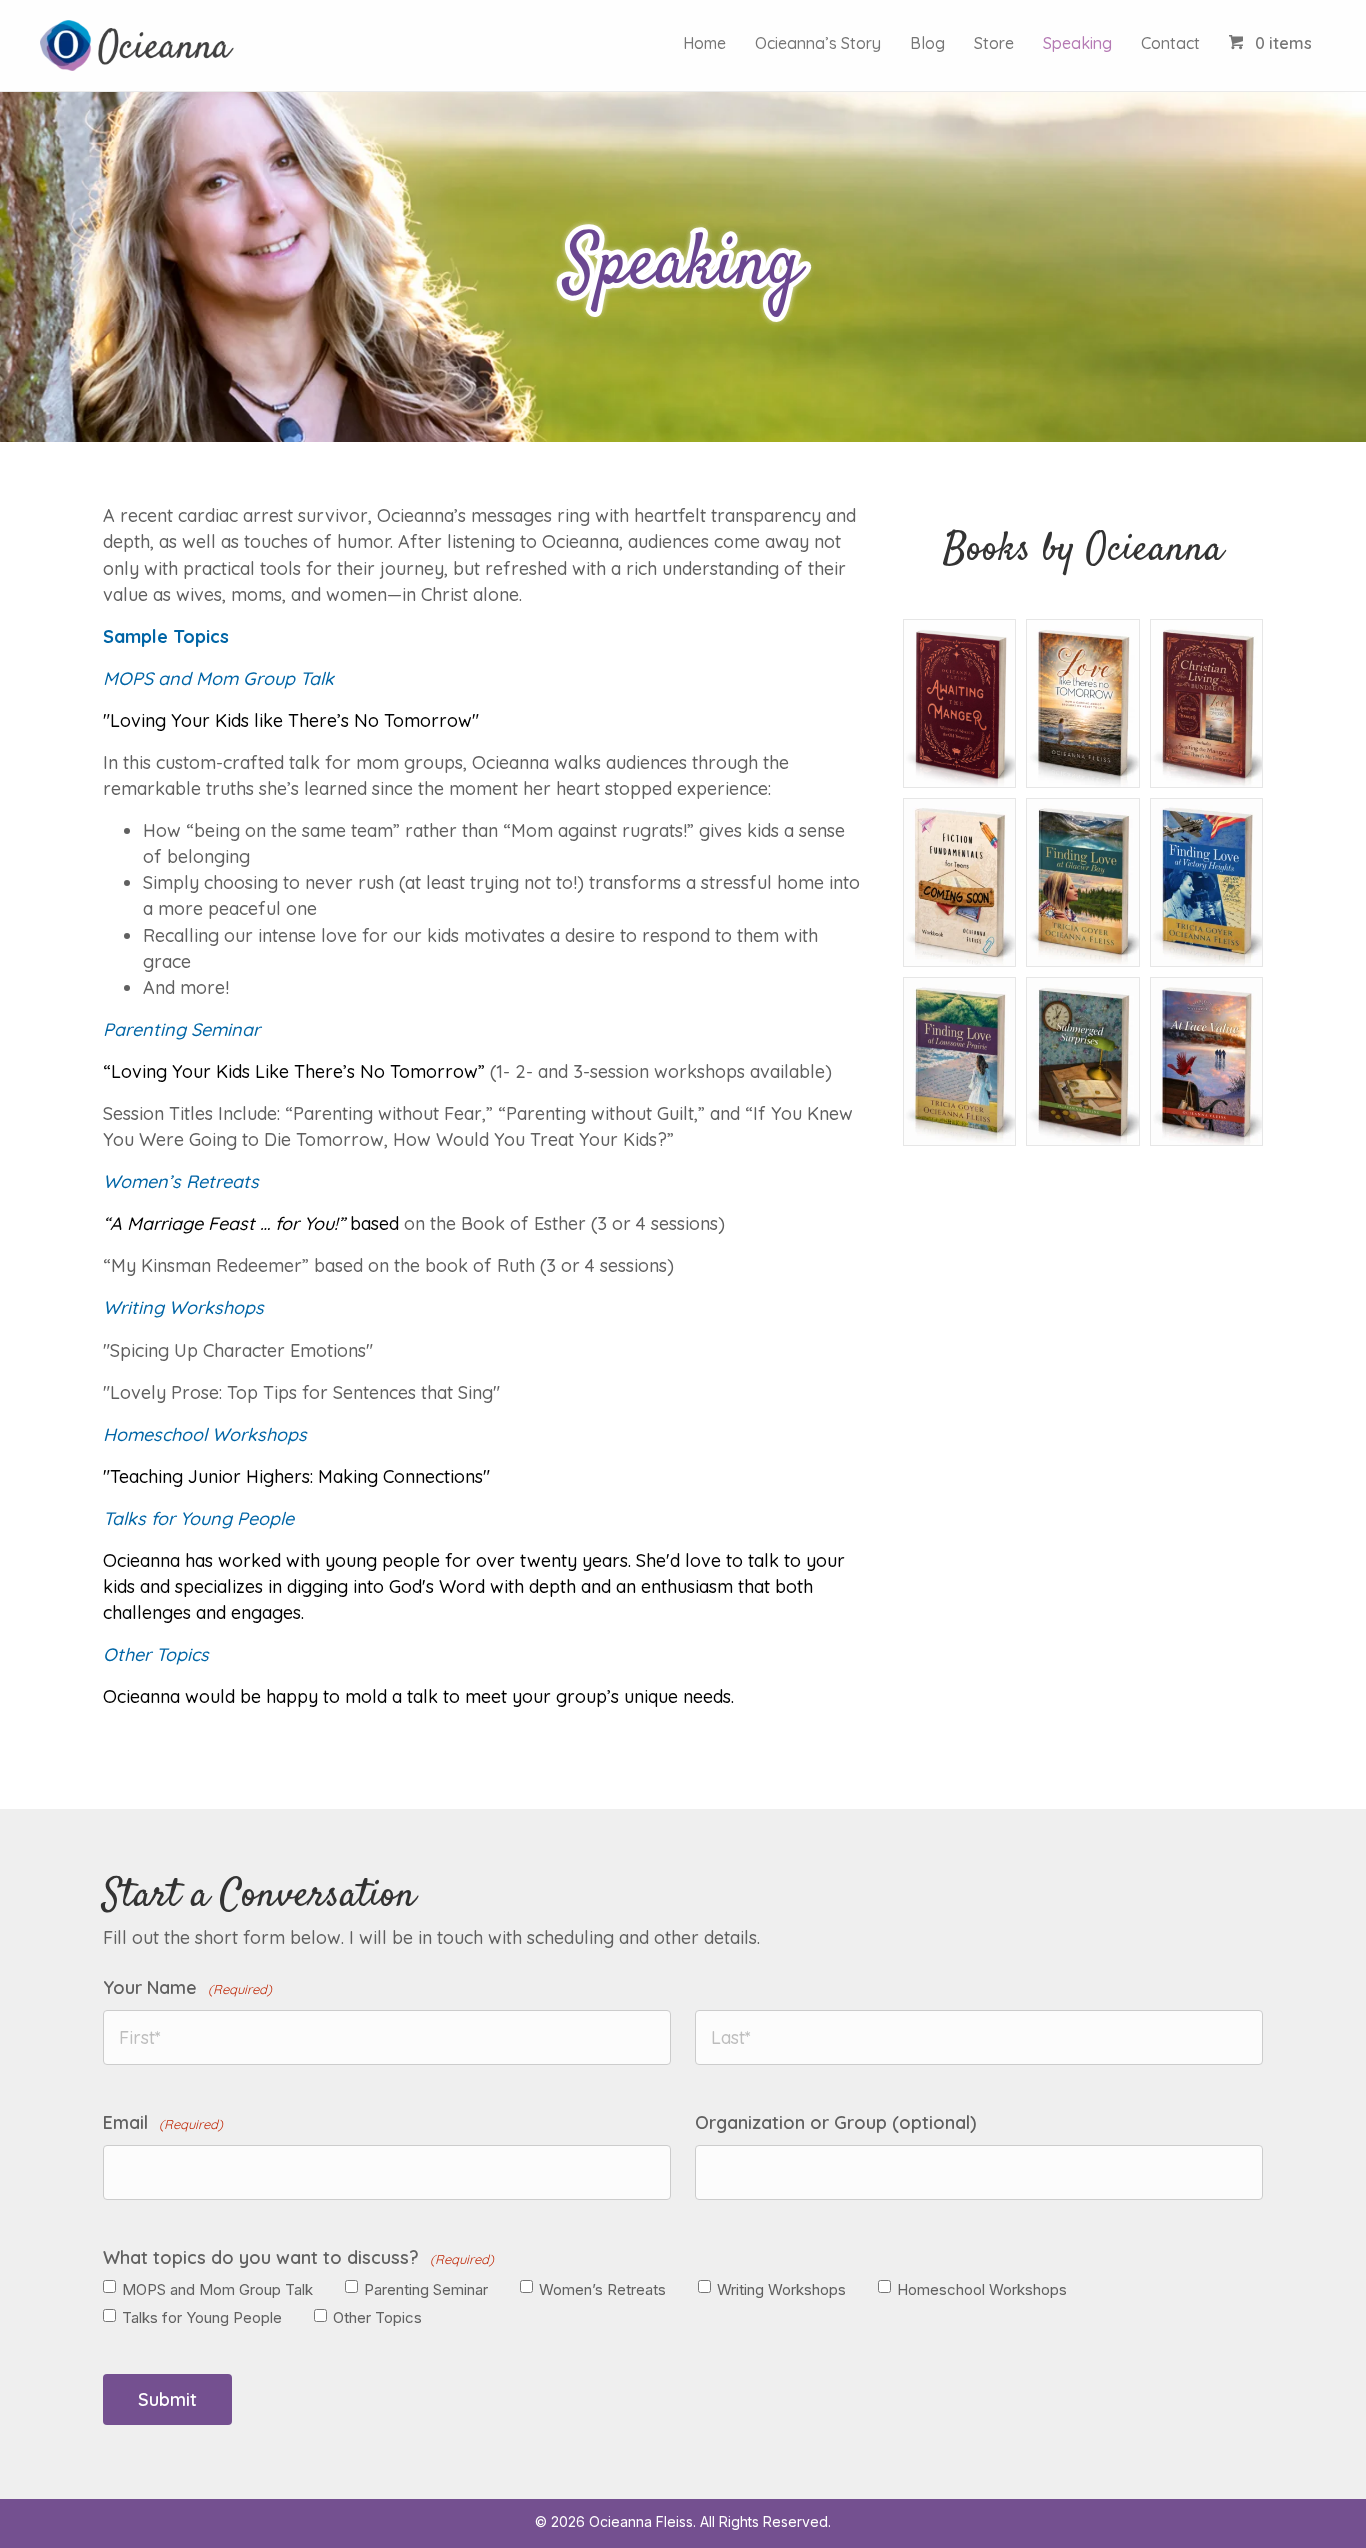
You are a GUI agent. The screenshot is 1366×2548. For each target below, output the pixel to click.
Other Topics (377, 2318)
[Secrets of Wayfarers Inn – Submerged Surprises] (1082, 1060)
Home (704, 43)
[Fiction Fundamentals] (959, 881)
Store (994, 43)
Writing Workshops (781, 2290)
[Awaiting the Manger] (959, 702)
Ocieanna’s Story (818, 43)
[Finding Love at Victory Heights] (1206, 881)
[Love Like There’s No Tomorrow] (1082, 702)
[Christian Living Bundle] (1206, 702)
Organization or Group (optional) (835, 2122)
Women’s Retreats (602, 2290)
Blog (927, 43)
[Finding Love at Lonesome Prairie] (959, 1060)
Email (163, 2122)
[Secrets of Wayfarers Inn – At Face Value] (1206, 1060)
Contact (1170, 43)
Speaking (1077, 43)
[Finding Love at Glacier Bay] (1082, 881)
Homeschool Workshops (982, 2290)
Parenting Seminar (426, 2290)
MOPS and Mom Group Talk (217, 2290)
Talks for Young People (202, 2318)
